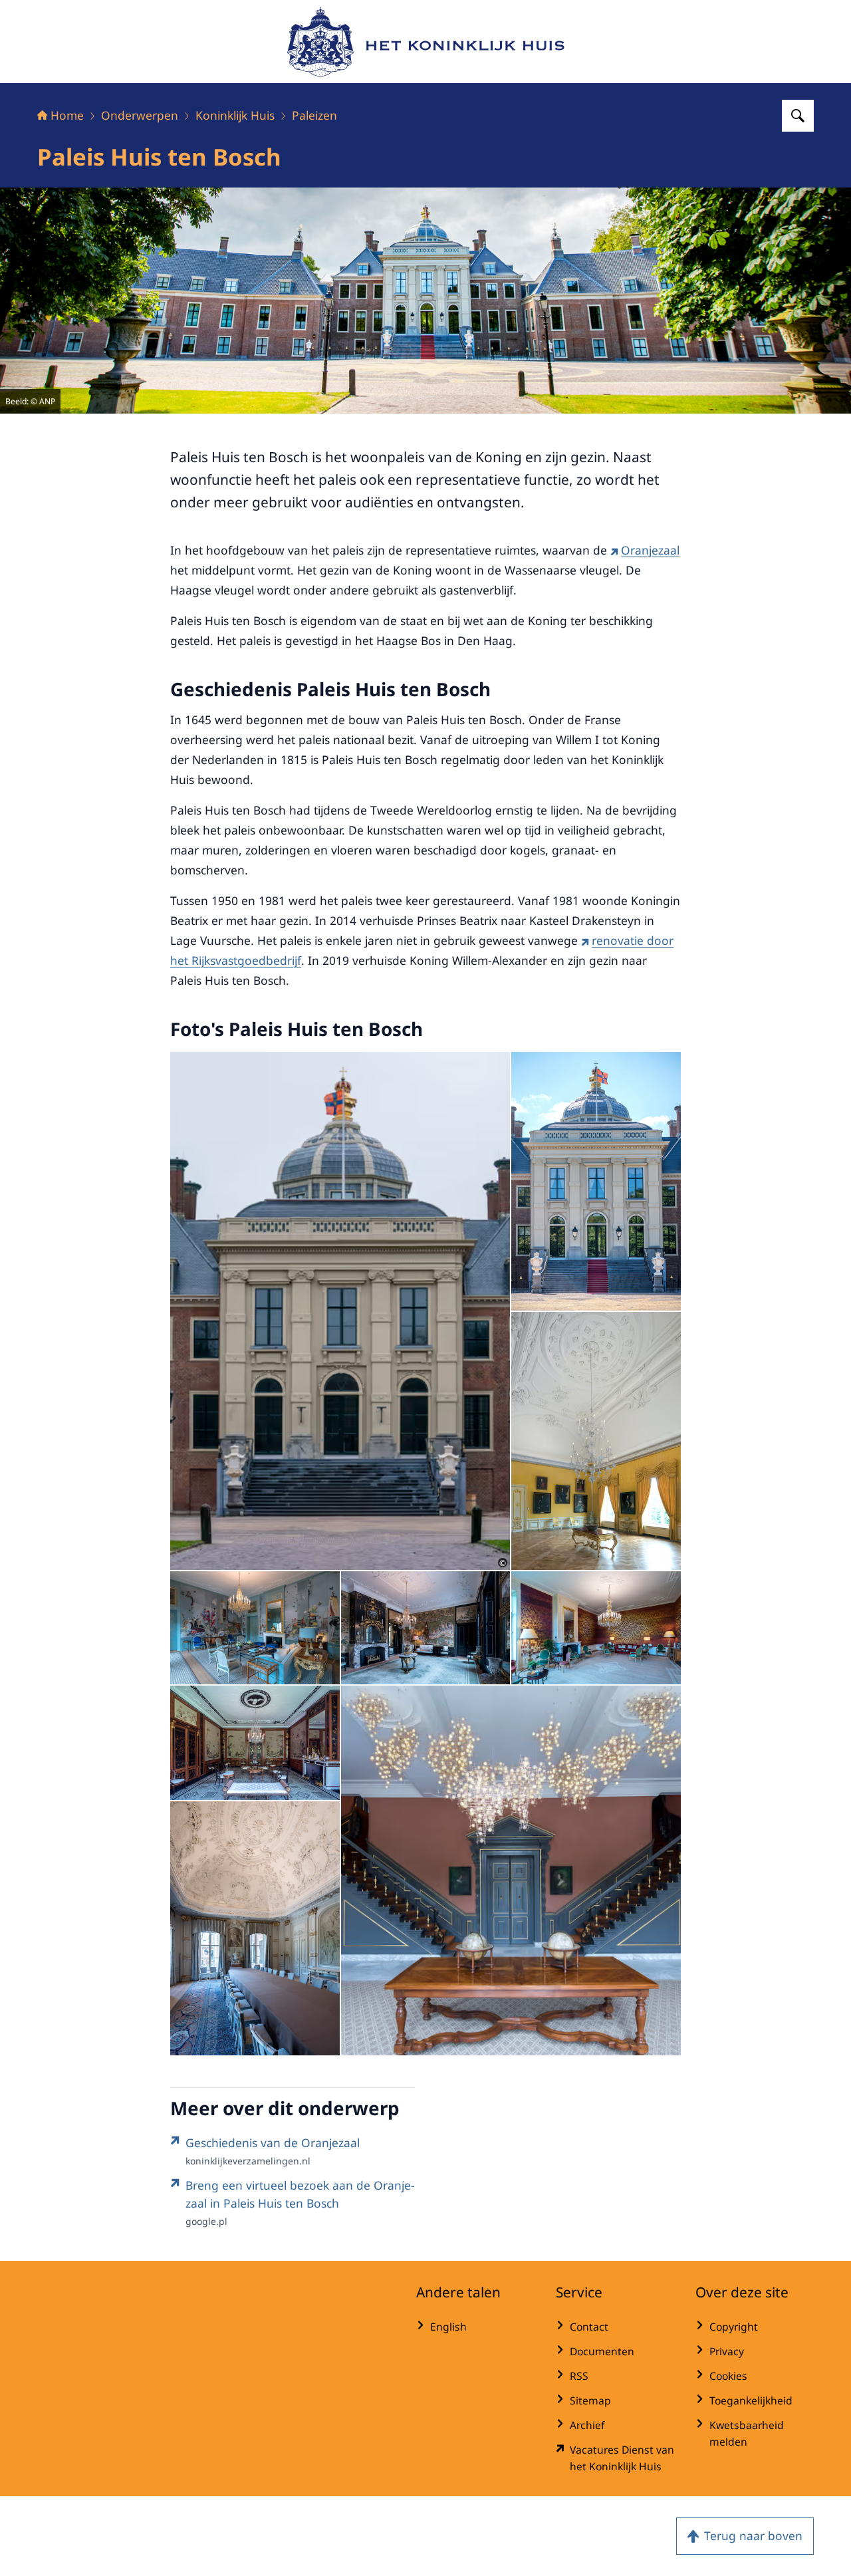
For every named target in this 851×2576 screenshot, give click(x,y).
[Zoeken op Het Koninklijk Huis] (798, 116)
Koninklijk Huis (235, 115)
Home (67, 115)
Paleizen (314, 115)
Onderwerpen (140, 115)
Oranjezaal (650, 550)
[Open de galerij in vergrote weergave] (596, 1181)
